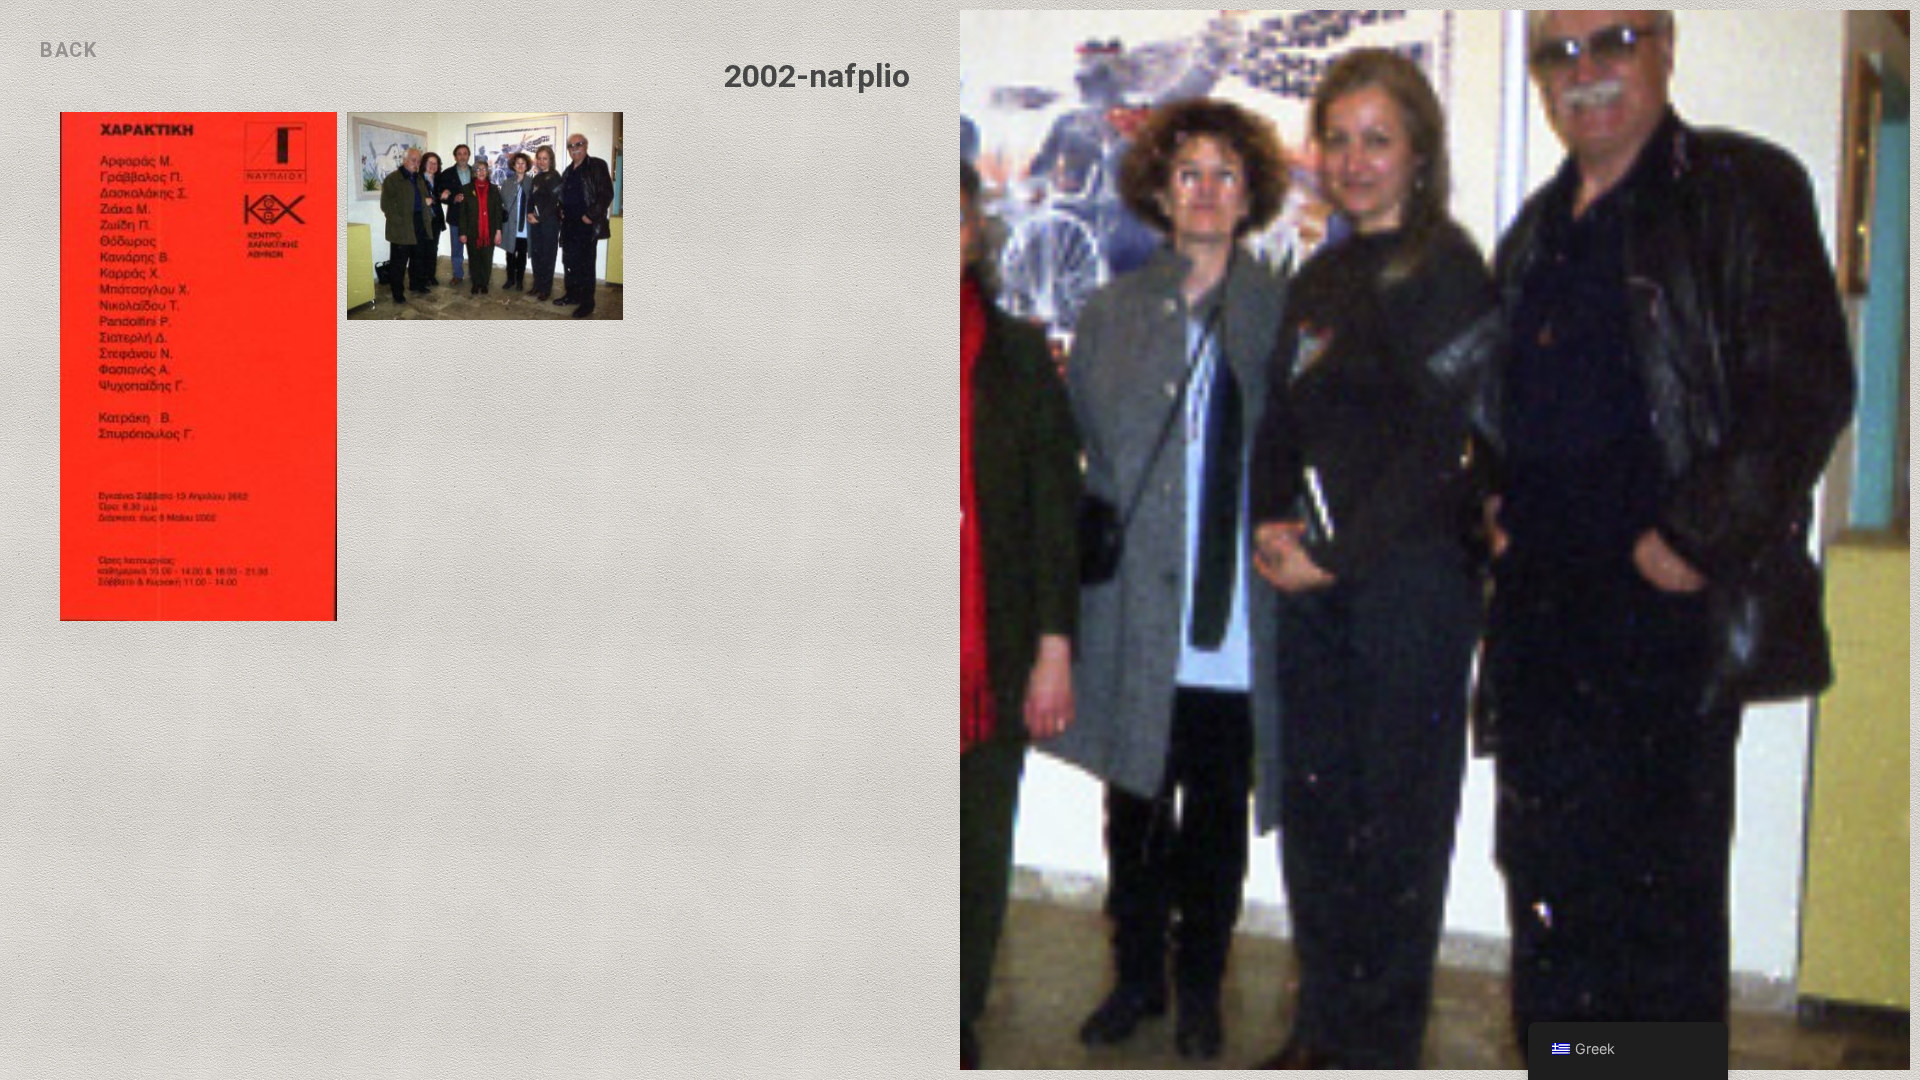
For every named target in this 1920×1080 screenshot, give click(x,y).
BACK (68, 50)
